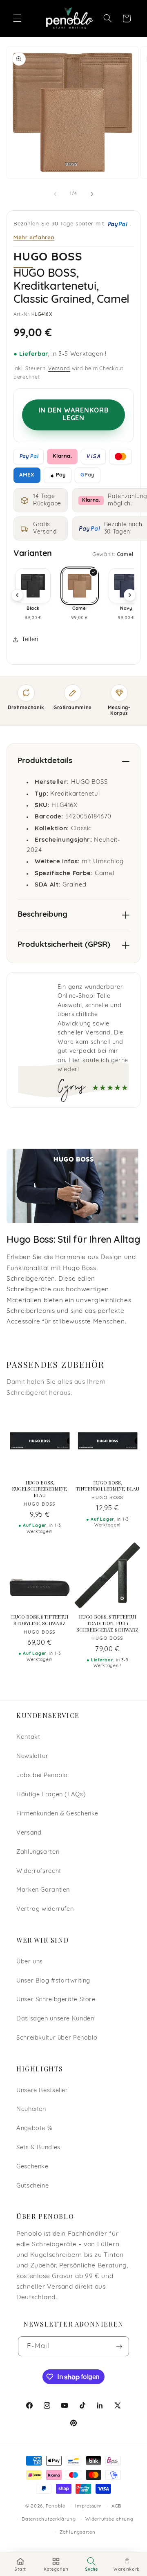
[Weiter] (130, 595)
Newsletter (32, 1757)
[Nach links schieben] (55, 194)
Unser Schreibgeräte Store (56, 2000)
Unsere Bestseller (42, 2091)
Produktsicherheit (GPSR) (64, 945)
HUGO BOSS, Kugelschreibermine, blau (40, 1489)
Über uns (30, 1962)
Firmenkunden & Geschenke (57, 1814)
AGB (117, 2506)
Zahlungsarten (38, 1852)
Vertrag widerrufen (45, 1909)
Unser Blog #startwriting (53, 1981)
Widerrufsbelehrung (109, 2519)
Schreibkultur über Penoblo (57, 2038)
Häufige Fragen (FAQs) (51, 1795)
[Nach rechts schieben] (92, 194)
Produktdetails (45, 761)
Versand (59, 369)
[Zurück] (17, 595)
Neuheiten (31, 2110)
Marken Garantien (43, 1890)
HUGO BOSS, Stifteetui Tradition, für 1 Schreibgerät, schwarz (107, 1623)
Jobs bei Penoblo (42, 1776)
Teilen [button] (30, 640)
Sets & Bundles (38, 2148)
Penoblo (56, 2506)
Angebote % (34, 2129)
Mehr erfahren (34, 237)
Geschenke (32, 2167)
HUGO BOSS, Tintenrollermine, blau (107, 1486)
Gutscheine (32, 2186)
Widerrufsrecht (39, 1871)
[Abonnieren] (119, 2346)
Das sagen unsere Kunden (55, 2019)
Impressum (89, 2506)
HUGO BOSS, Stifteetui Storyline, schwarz (40, 1620)
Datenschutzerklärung (49, 2519)
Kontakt (28, 1737)
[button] (17, 18)
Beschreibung (42, 915)
